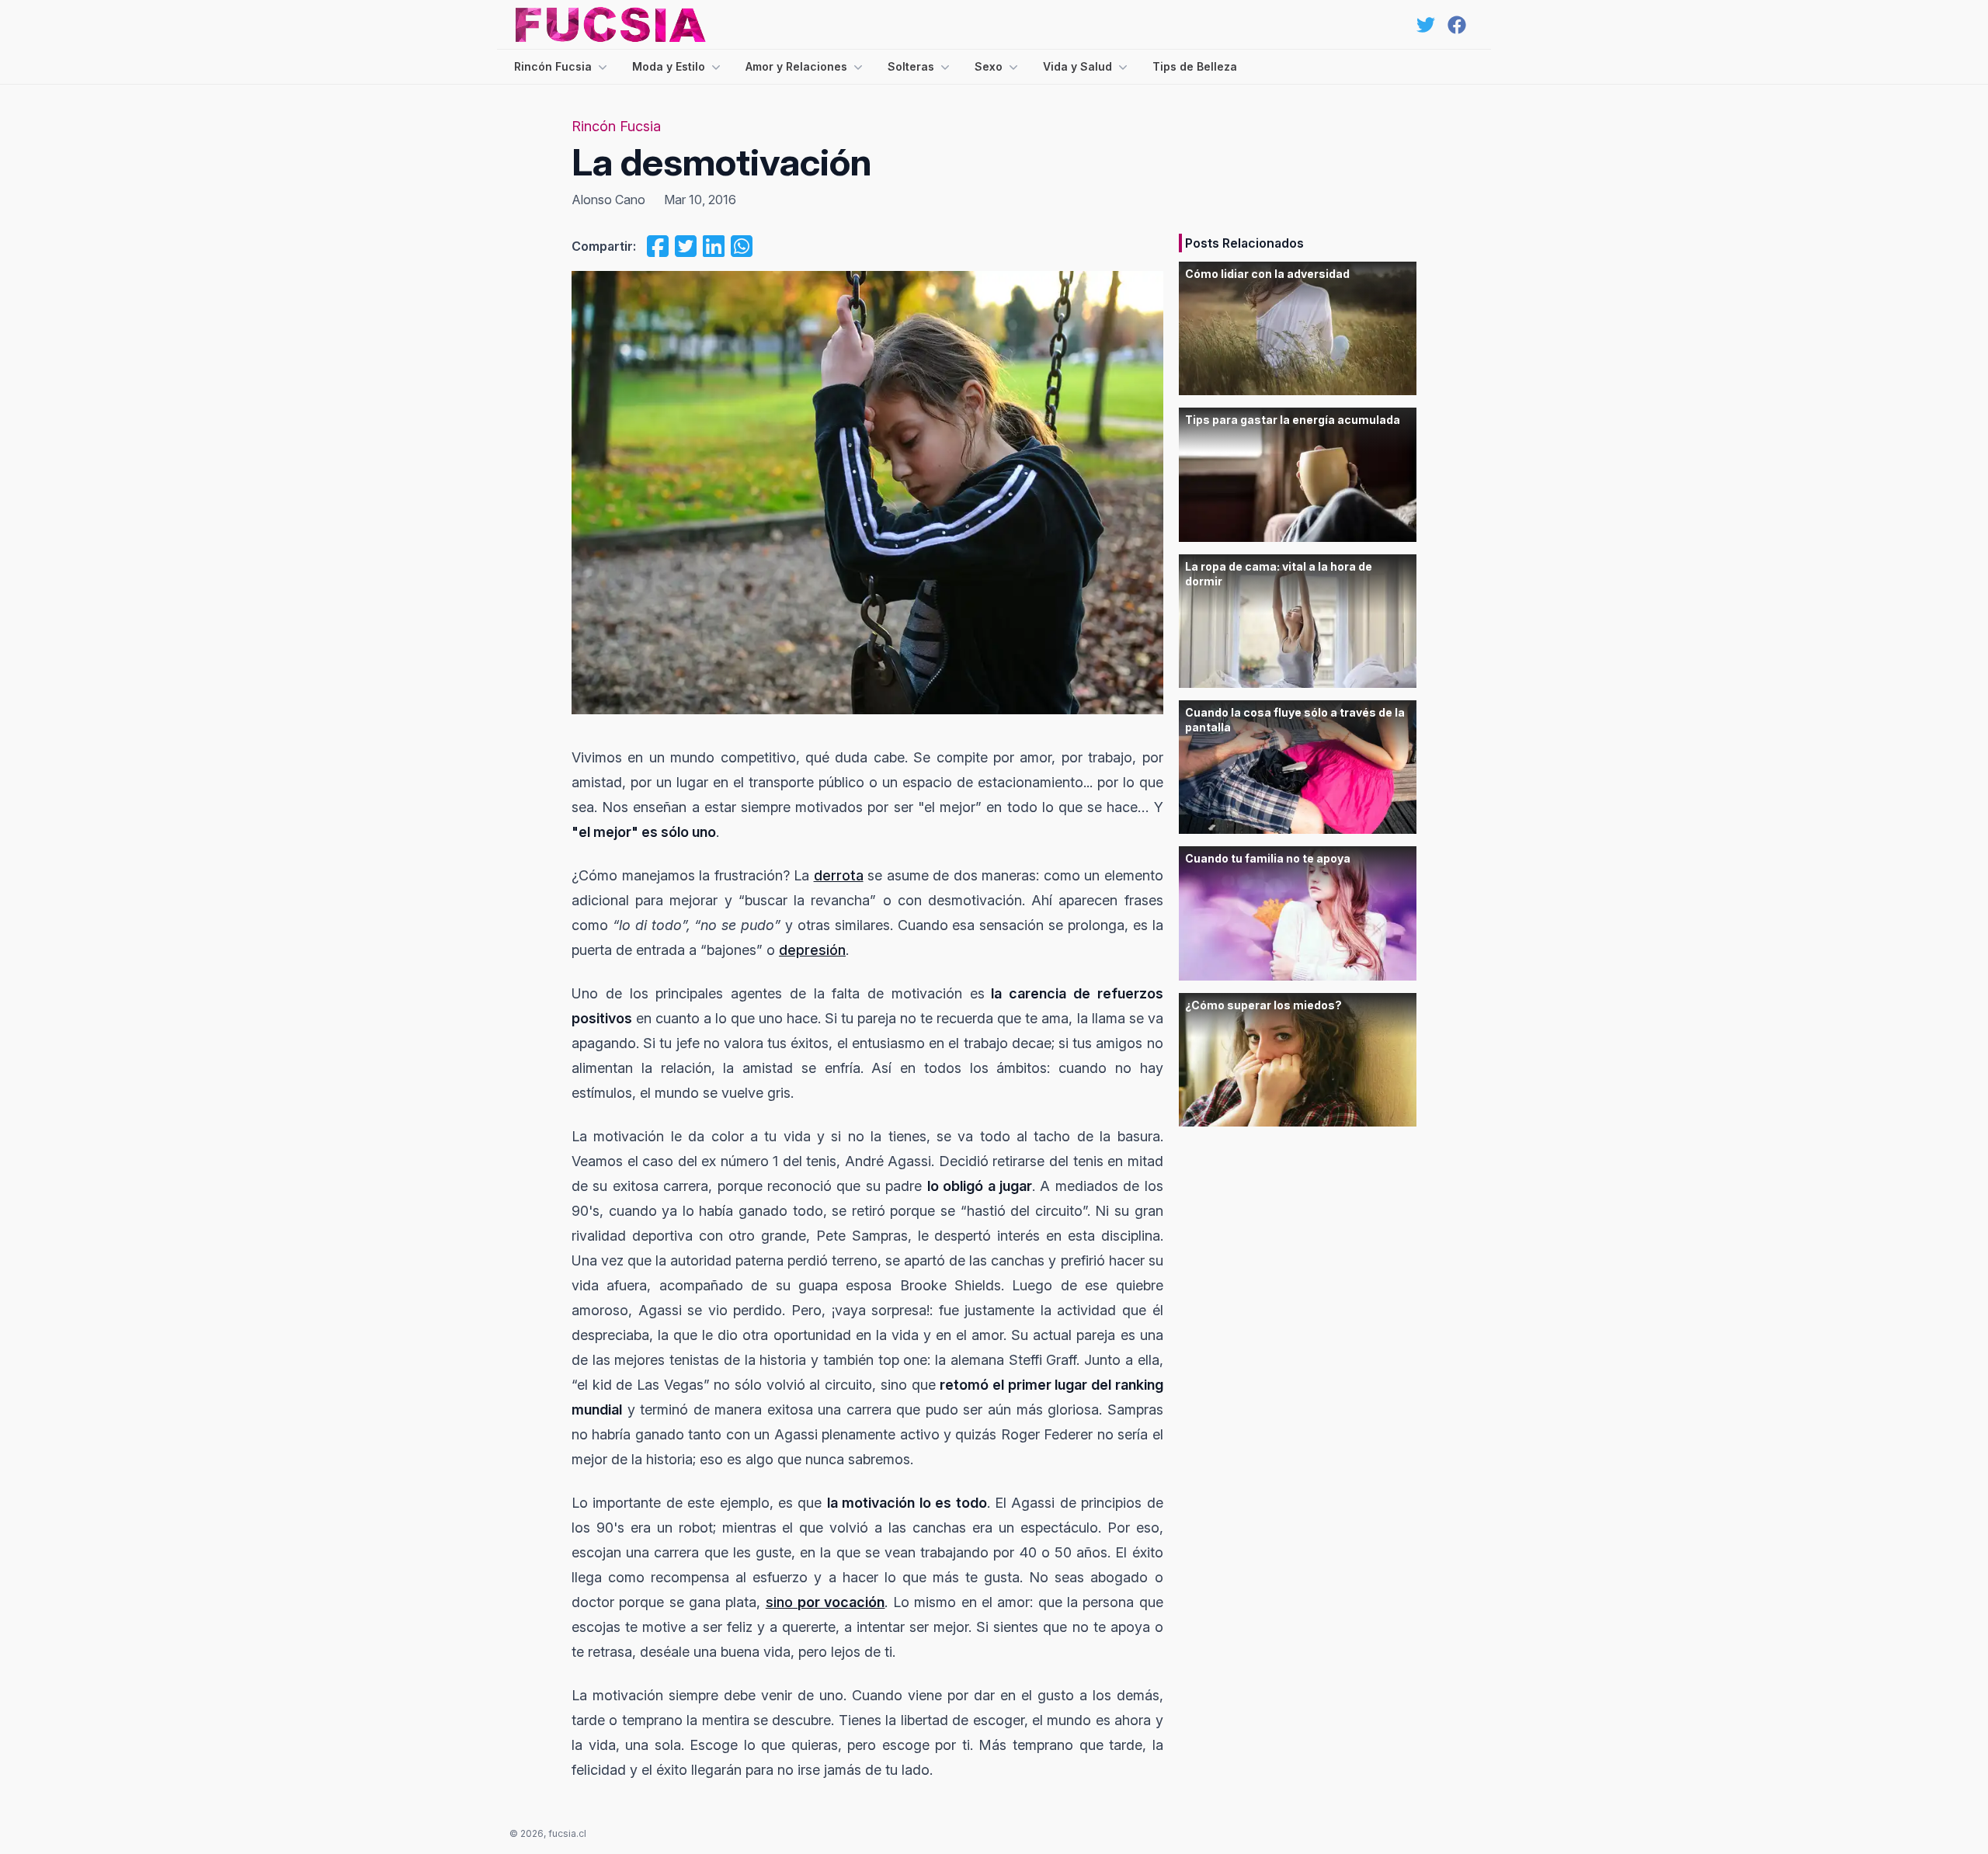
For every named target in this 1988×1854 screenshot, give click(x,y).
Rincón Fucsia (553, 66)
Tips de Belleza (1195, 66)
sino (782, 1602)
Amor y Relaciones (796, 66)
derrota (839, 875)
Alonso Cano (608, 200)
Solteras (911, 66)
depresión (812, 950)
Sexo (989, 66)
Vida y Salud (1077, 66)
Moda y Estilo (669, 66)
